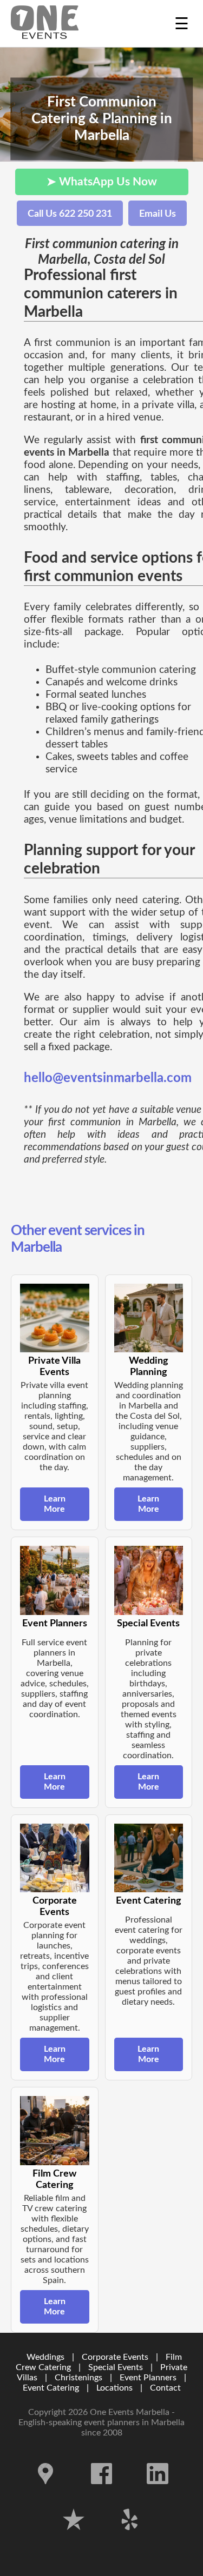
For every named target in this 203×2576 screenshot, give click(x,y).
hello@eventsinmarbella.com (108, 1078)
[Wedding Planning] (149, 1318)
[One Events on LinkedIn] (158, 2492)
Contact (165, 2388)
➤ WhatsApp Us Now (102, 182)
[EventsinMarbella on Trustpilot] (75, 2538)
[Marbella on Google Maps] (47, 2492)
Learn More (55, 1504)
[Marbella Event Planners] (45, 24)
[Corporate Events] (55, 1858)
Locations (114, 2388)
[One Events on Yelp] (130, 2538)
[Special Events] (149, 1580)
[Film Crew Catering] (55, 2131)
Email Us (158, 214)
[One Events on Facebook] (103, 2492)
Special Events (116, 2367)
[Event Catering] (149, 1858)
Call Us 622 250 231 (70, 214)
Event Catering (51, 2388)
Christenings (78, 2378)
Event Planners (148, 2378)
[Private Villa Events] (55, 1318)
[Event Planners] (55, 1580)
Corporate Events (115, 2357)
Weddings (45, 2357)
